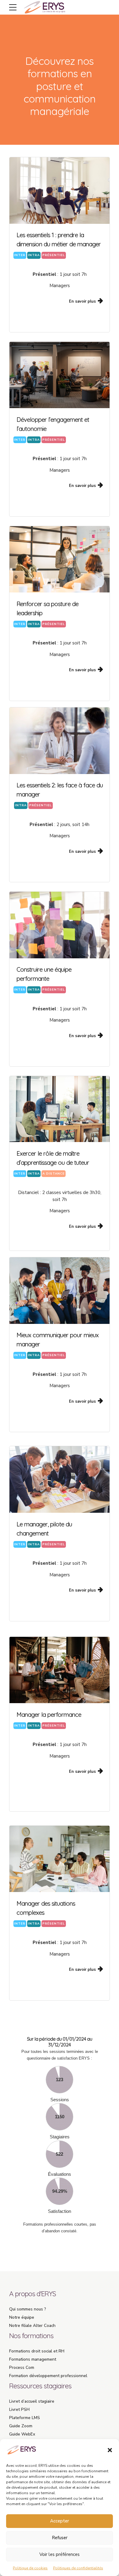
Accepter (60, 2521)
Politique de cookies (30, 2568)
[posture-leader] (60, 559)
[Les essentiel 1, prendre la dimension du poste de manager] (60, 191)
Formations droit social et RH (37, 2351)
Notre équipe (22, 2317)
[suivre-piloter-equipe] (60, 1670)
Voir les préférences (60, 2554)
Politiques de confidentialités (78, 2568)
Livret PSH (19, 2409)
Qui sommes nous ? (28, 2309)
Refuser (60, 2538)
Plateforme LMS (25, 2418)
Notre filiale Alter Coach (32, 2326)
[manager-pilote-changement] (60, 1479)
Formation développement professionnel (48, 2376)
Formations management (33, 2359)
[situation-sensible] (60, 1859)
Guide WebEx (22, 2434)
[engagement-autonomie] (60, 375)
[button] (110, 2450)
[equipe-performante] (60, 925)
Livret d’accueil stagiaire (32, 2401)
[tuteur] (60, 1109)
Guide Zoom (21, 2426)
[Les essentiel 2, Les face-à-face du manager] (60, 741)
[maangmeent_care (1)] (60, 1291)
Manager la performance (49, 1715)
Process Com (22, 2368)
